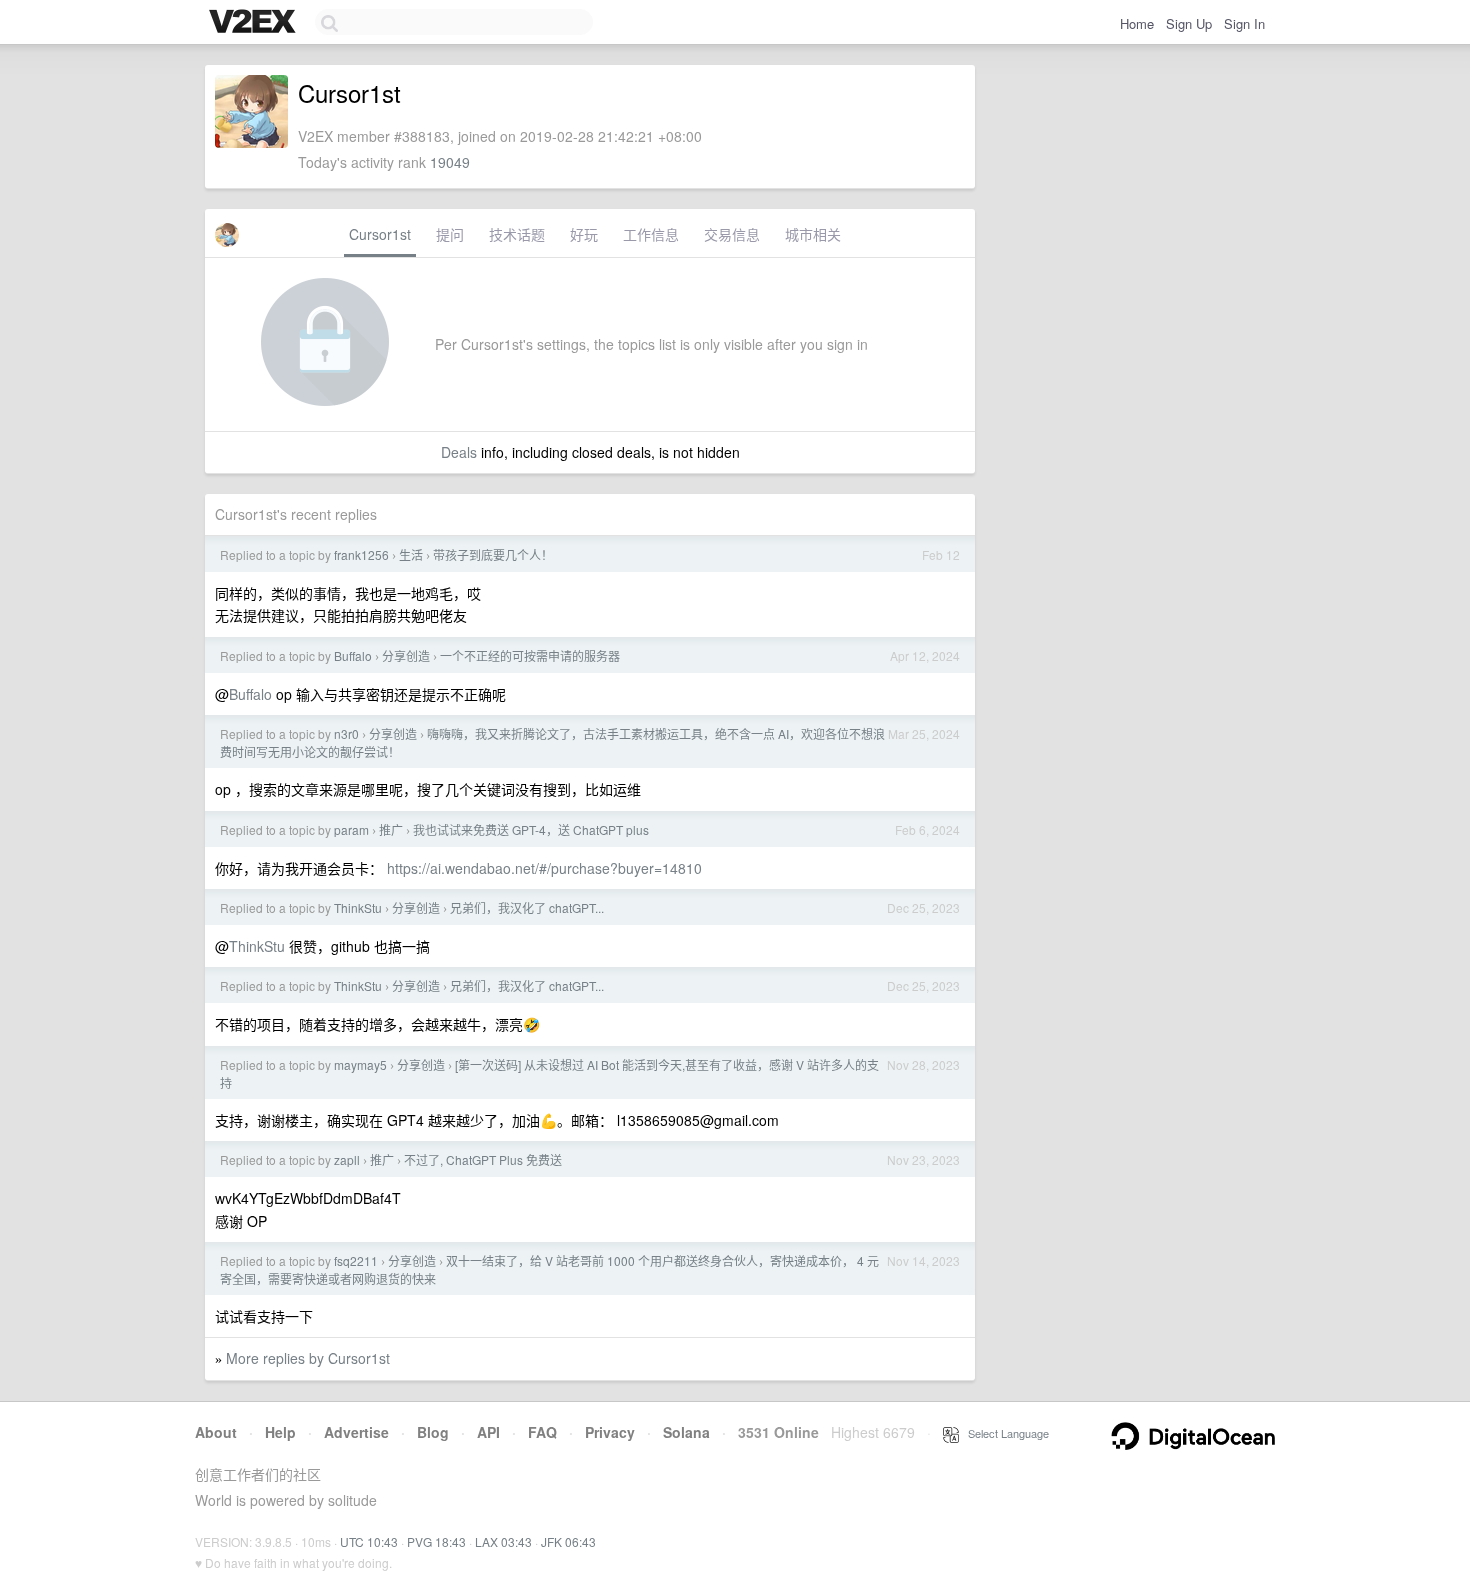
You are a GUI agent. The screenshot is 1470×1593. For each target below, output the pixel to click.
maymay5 (360, 1064)
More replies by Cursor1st (308, 1358)
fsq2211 (356, 1260)
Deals (459, 452)
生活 (411, 554)
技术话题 (517, 234)
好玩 (584, 234)
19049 (450, 162)
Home (1137, 23)
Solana (686, 1432)
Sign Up (1189, 23)
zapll (347, 1159)
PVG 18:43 (436, 1541)
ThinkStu (358, 907)
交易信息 (732, 234)
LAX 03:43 (503, 1541)
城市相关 (813, 234)
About (216, 1432)
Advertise (356, 1432)
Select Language (1004, 1433)
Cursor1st (380, 234)
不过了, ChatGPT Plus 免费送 (483, 1159)
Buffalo (353, 655)
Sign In (1244, 23)
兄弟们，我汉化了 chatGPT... (527, 907)
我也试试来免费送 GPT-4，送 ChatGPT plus (531, 829)
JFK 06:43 (568, 1541)
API (488, 1432)
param (351, 829)
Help (280, 1432)
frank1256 (361, 554)
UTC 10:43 (369, 1541)
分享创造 (406, 655)
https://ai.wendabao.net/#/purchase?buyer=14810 (544, 868)
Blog (433, 1432)
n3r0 (346, 733)
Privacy (610, 1432)
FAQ (542, 1432)
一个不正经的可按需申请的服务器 (530, 655)
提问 (450, 234)
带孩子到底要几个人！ (493, 554)
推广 (391, 829)
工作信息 (651, 234)
